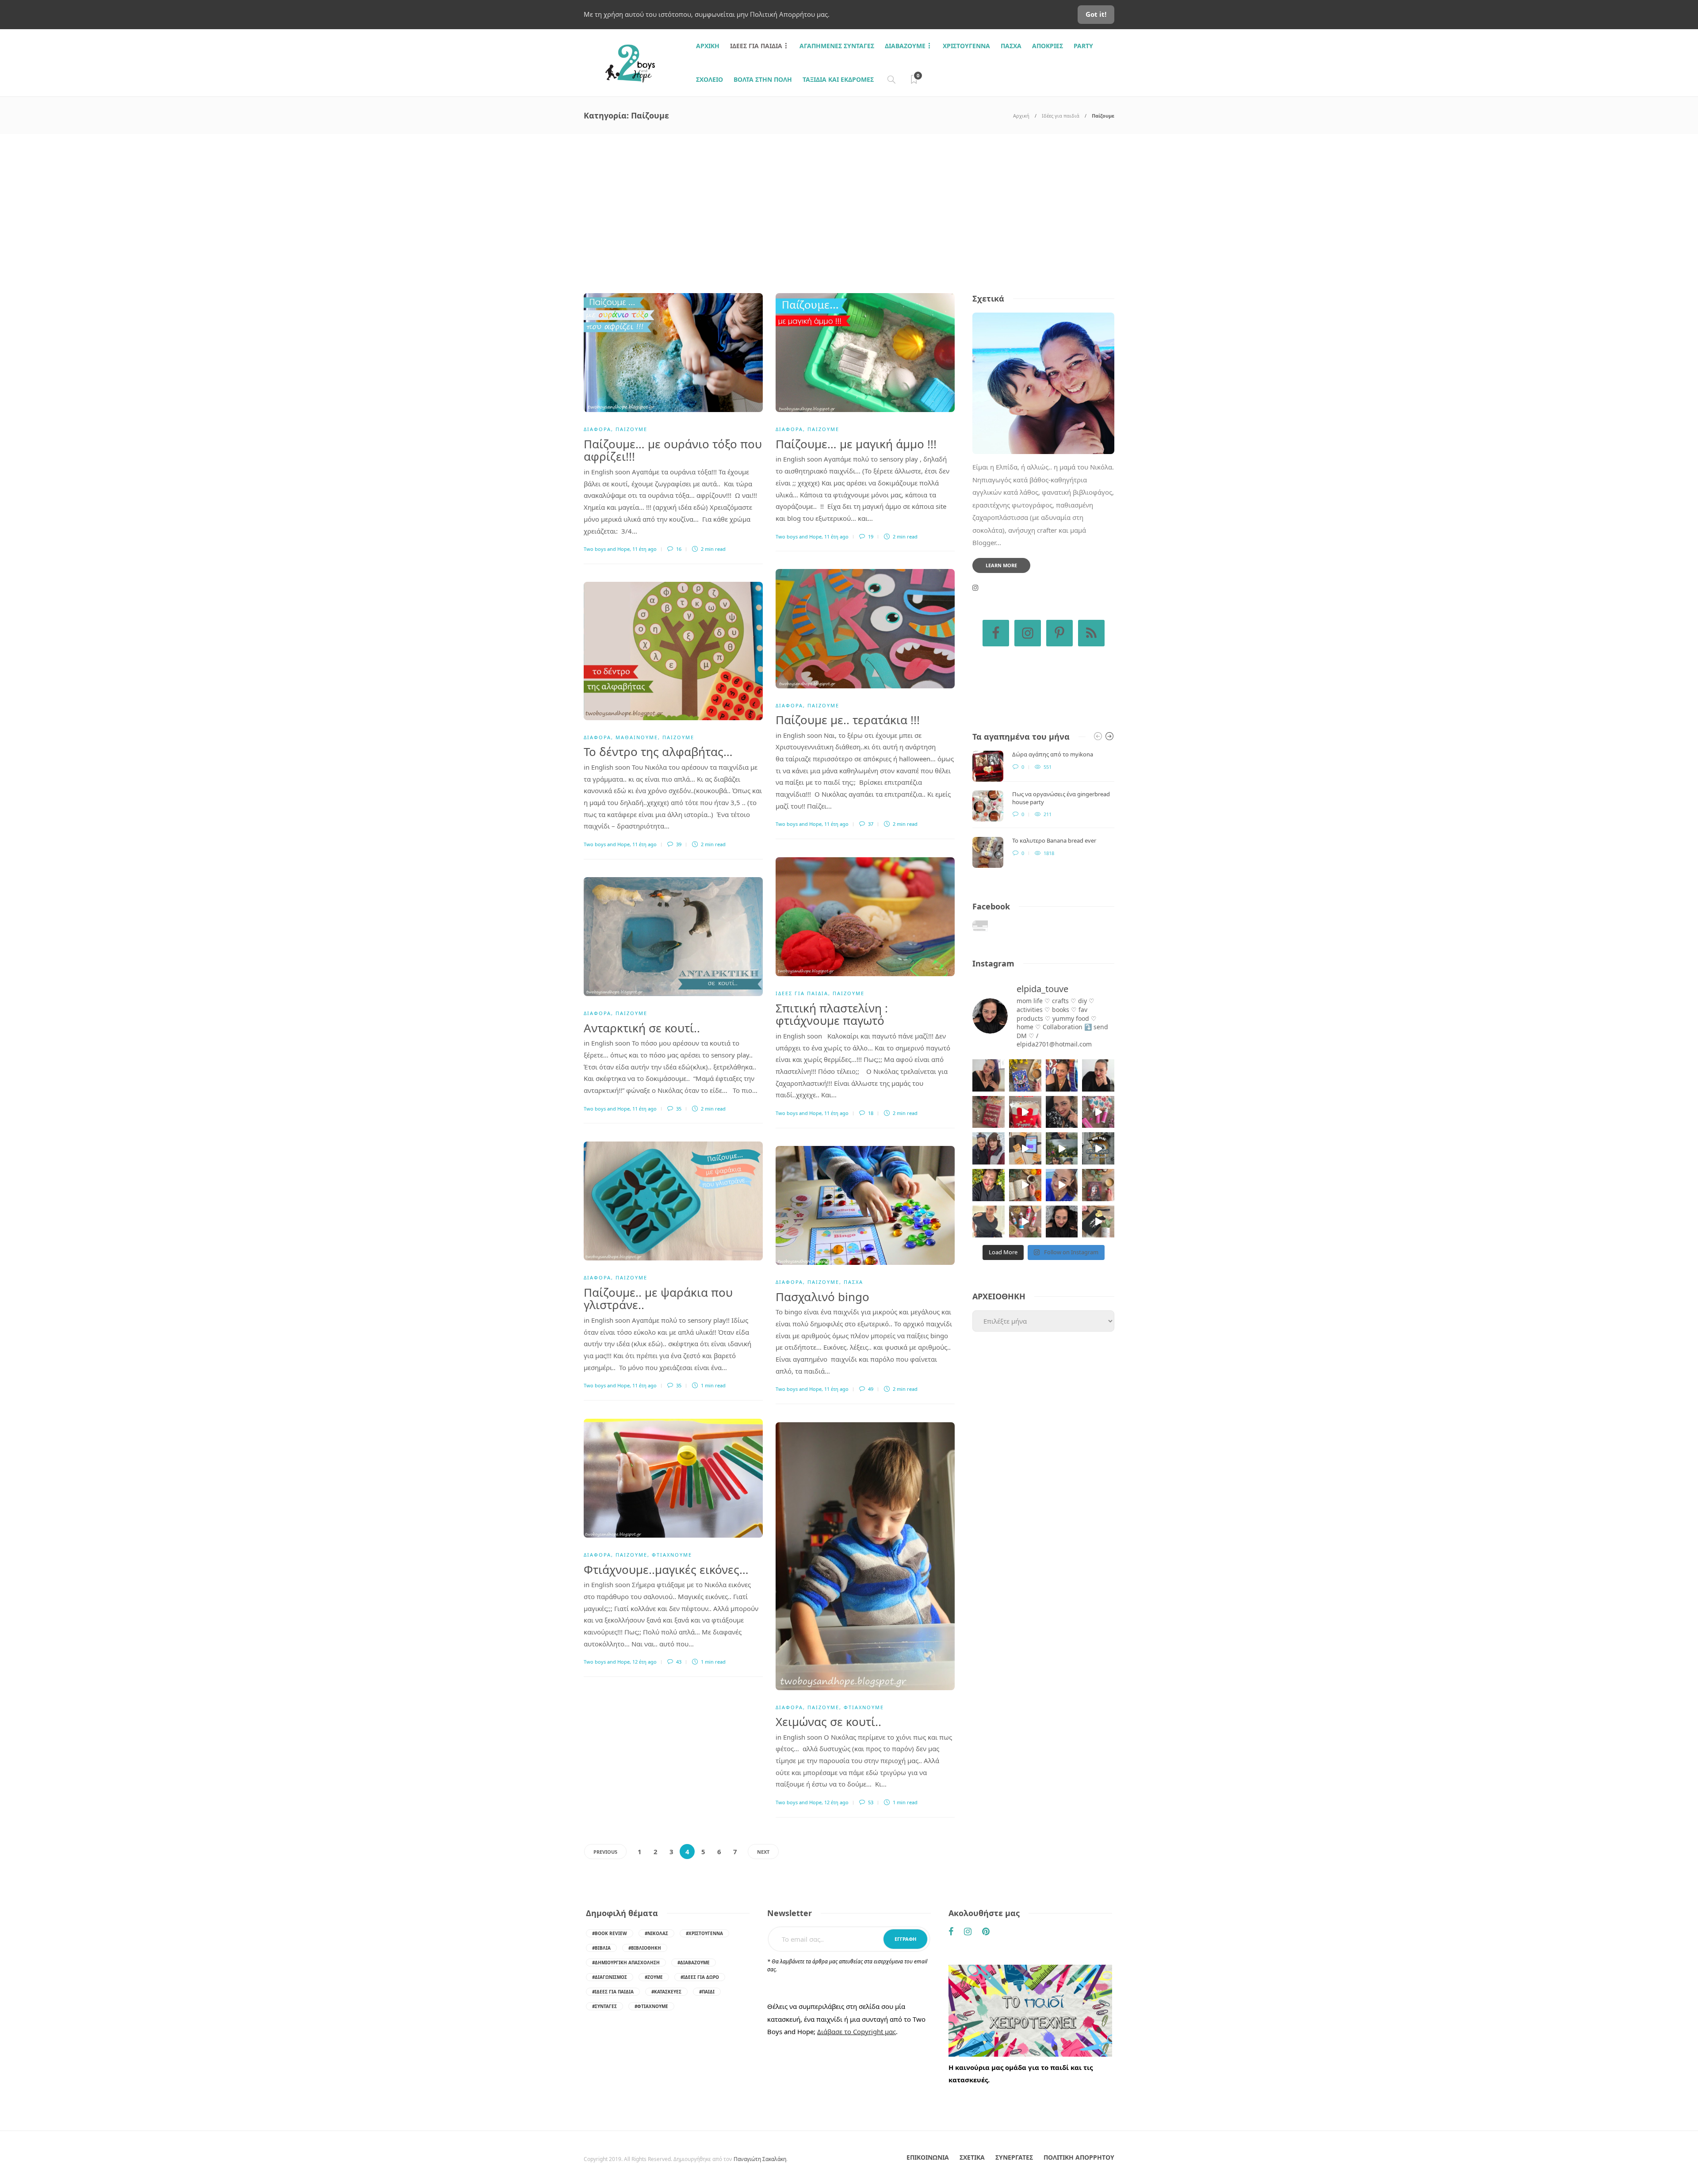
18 (870, 1113)
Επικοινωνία (928, 2157)
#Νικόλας (656, 1933)
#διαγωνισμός (610, 1977)
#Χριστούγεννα (704, 1933)
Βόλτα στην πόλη (763, 79)
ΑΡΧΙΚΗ (708, 46)
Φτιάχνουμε (672, 1555)
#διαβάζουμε (694, 1963)
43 (678, 1662)
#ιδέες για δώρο (700, 1977)
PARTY (1083, 46)
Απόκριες (1048, 46)
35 (678, 1109)
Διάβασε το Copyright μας (857, 2031)
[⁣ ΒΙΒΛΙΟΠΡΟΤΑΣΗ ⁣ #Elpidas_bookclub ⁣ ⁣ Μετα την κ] (1098, 1185)
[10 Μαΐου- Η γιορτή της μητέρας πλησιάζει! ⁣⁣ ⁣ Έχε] (1025, 1222)
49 (870, 1389)
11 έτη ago (644, 549)
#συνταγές (604, 2006)
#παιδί (707, 1992)
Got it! (1096, 14)
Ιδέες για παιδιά (756, 46)
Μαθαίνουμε (637, 737)
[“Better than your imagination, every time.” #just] (989, 1075)
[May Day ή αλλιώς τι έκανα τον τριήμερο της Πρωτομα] (1062, 1148)
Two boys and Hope (607, 549)
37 (870, 824)
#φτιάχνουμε (651, 2006)
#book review (610, 1933)
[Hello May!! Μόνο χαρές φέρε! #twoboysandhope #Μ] (1025, 1185)
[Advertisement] (849, 200)
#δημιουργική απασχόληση (626, 1963)
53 (870, 1802)
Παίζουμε (631, 429)
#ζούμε (654, 1977)
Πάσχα (1011, 46)
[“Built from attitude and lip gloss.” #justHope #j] (1098, 1075)
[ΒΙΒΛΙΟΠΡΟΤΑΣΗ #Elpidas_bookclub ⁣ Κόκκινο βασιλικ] (989, 1112)
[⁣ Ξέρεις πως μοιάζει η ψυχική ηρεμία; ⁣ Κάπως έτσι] (1062, 1222)
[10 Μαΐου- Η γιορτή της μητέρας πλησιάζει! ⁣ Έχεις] (1098, 1222)
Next (763, 1852)
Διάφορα (597, 429)
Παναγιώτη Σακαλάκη (760, 2159)
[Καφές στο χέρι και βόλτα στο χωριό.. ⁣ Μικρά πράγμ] (1098, 1148)
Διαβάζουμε (905, 46)
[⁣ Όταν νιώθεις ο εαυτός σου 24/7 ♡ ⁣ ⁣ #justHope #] (989, 1222)
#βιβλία (601, 1948)
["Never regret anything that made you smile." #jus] (1062, 1075)
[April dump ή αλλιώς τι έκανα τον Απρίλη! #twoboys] (1062, 1185)
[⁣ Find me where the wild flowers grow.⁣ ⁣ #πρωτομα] (989, 1185)
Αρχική (1021, 116)
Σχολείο (709, 79)
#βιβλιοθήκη (645, 1948)
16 (678, 549)
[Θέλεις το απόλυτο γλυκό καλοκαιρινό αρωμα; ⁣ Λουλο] (1098, 1112)
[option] (1043, 809)
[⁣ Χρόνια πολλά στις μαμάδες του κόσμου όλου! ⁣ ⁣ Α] (989, 1148)
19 (870, 536)
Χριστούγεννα (966, 46)
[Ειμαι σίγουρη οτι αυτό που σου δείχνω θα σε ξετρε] (1025, 1112)
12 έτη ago (644, 1662)
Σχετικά (972, 2157)
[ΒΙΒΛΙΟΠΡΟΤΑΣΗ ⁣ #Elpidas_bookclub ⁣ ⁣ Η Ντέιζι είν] (1025, 1075)
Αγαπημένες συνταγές (837, 46)
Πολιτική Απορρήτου (1079, 2157)
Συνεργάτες (1014, 2157)
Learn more (1001, 565)
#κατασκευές (666, 1992)
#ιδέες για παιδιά (613, 1992)
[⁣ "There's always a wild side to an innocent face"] (1062, 1112)
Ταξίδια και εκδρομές (838, 79)
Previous (605, 1852)
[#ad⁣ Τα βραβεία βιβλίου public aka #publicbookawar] (1025, 1148)
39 (678, 844)
